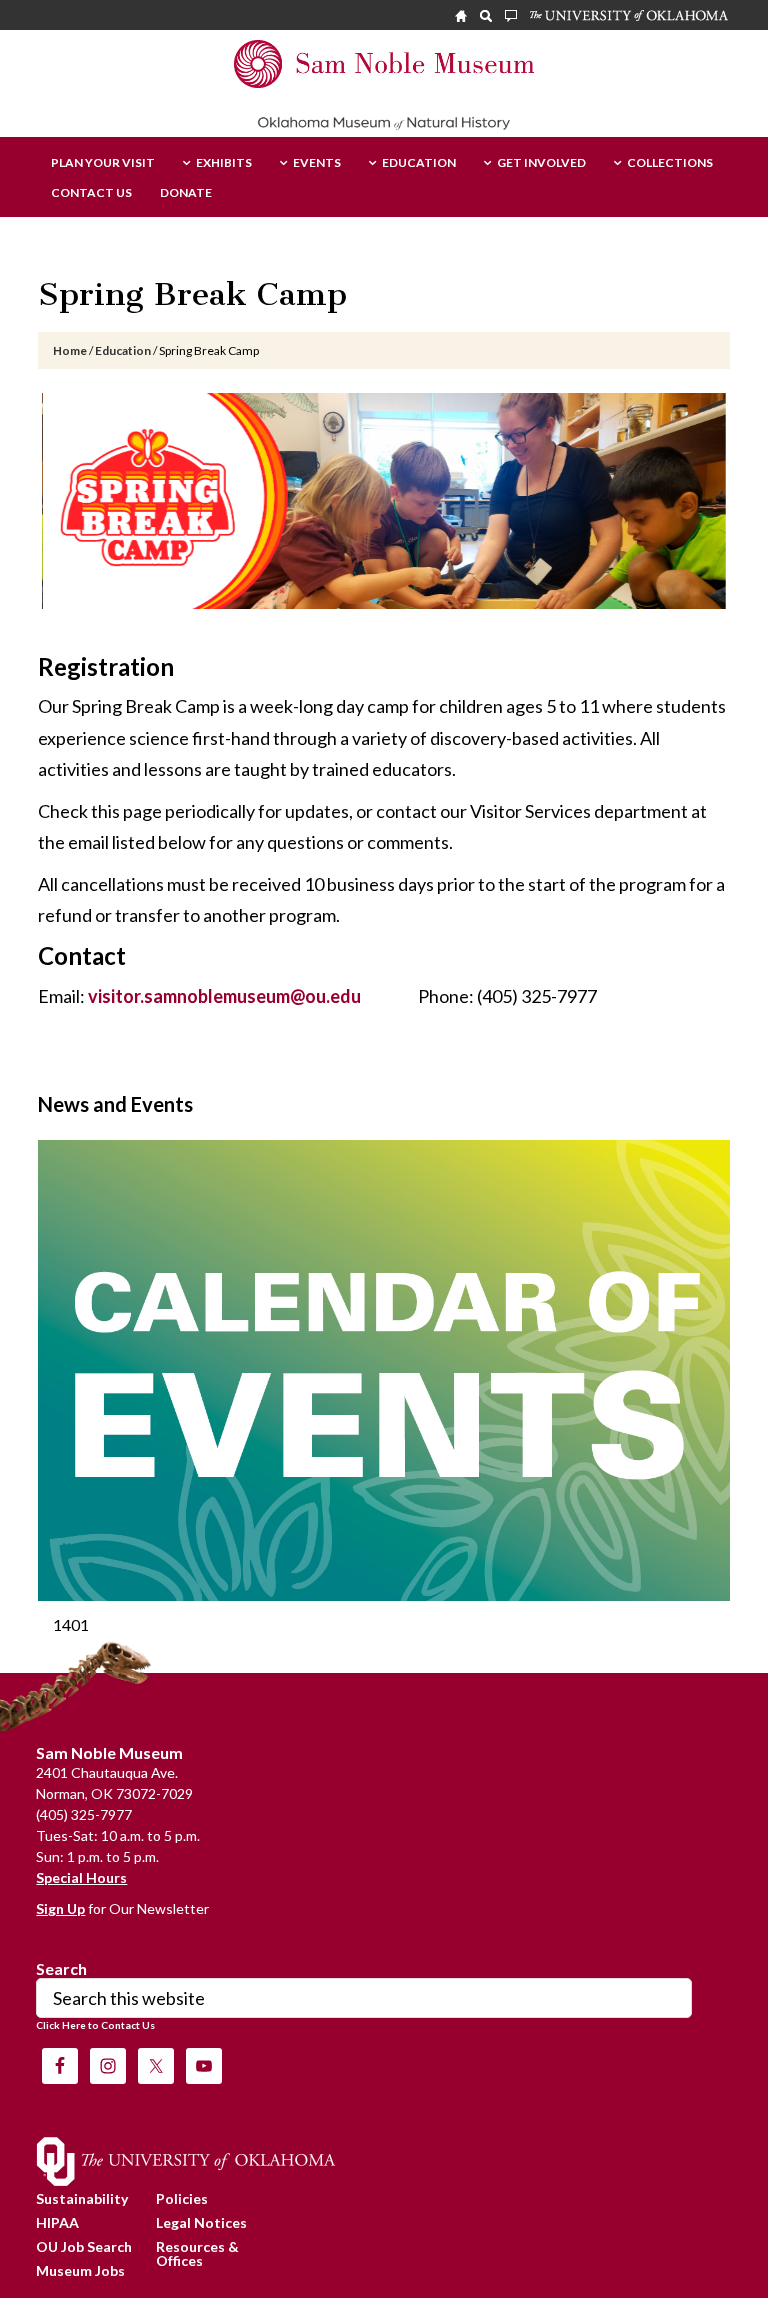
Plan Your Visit (103, 163)
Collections (670, 163)
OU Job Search (84, 2246)
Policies (182, 2198)
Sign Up (60, 1908)
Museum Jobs (80, 2270)
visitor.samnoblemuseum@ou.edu (224, 996)
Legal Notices (201, 2222)
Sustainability (82, 2198)
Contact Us (91, 193)
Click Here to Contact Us (95, 2025)
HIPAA (57, 2222)
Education (419, 163)
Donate (186, 193)
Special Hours (81, 1877)
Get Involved (541, 163)
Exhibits (224, 163)
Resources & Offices (197, 2253)
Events (317, 163)
